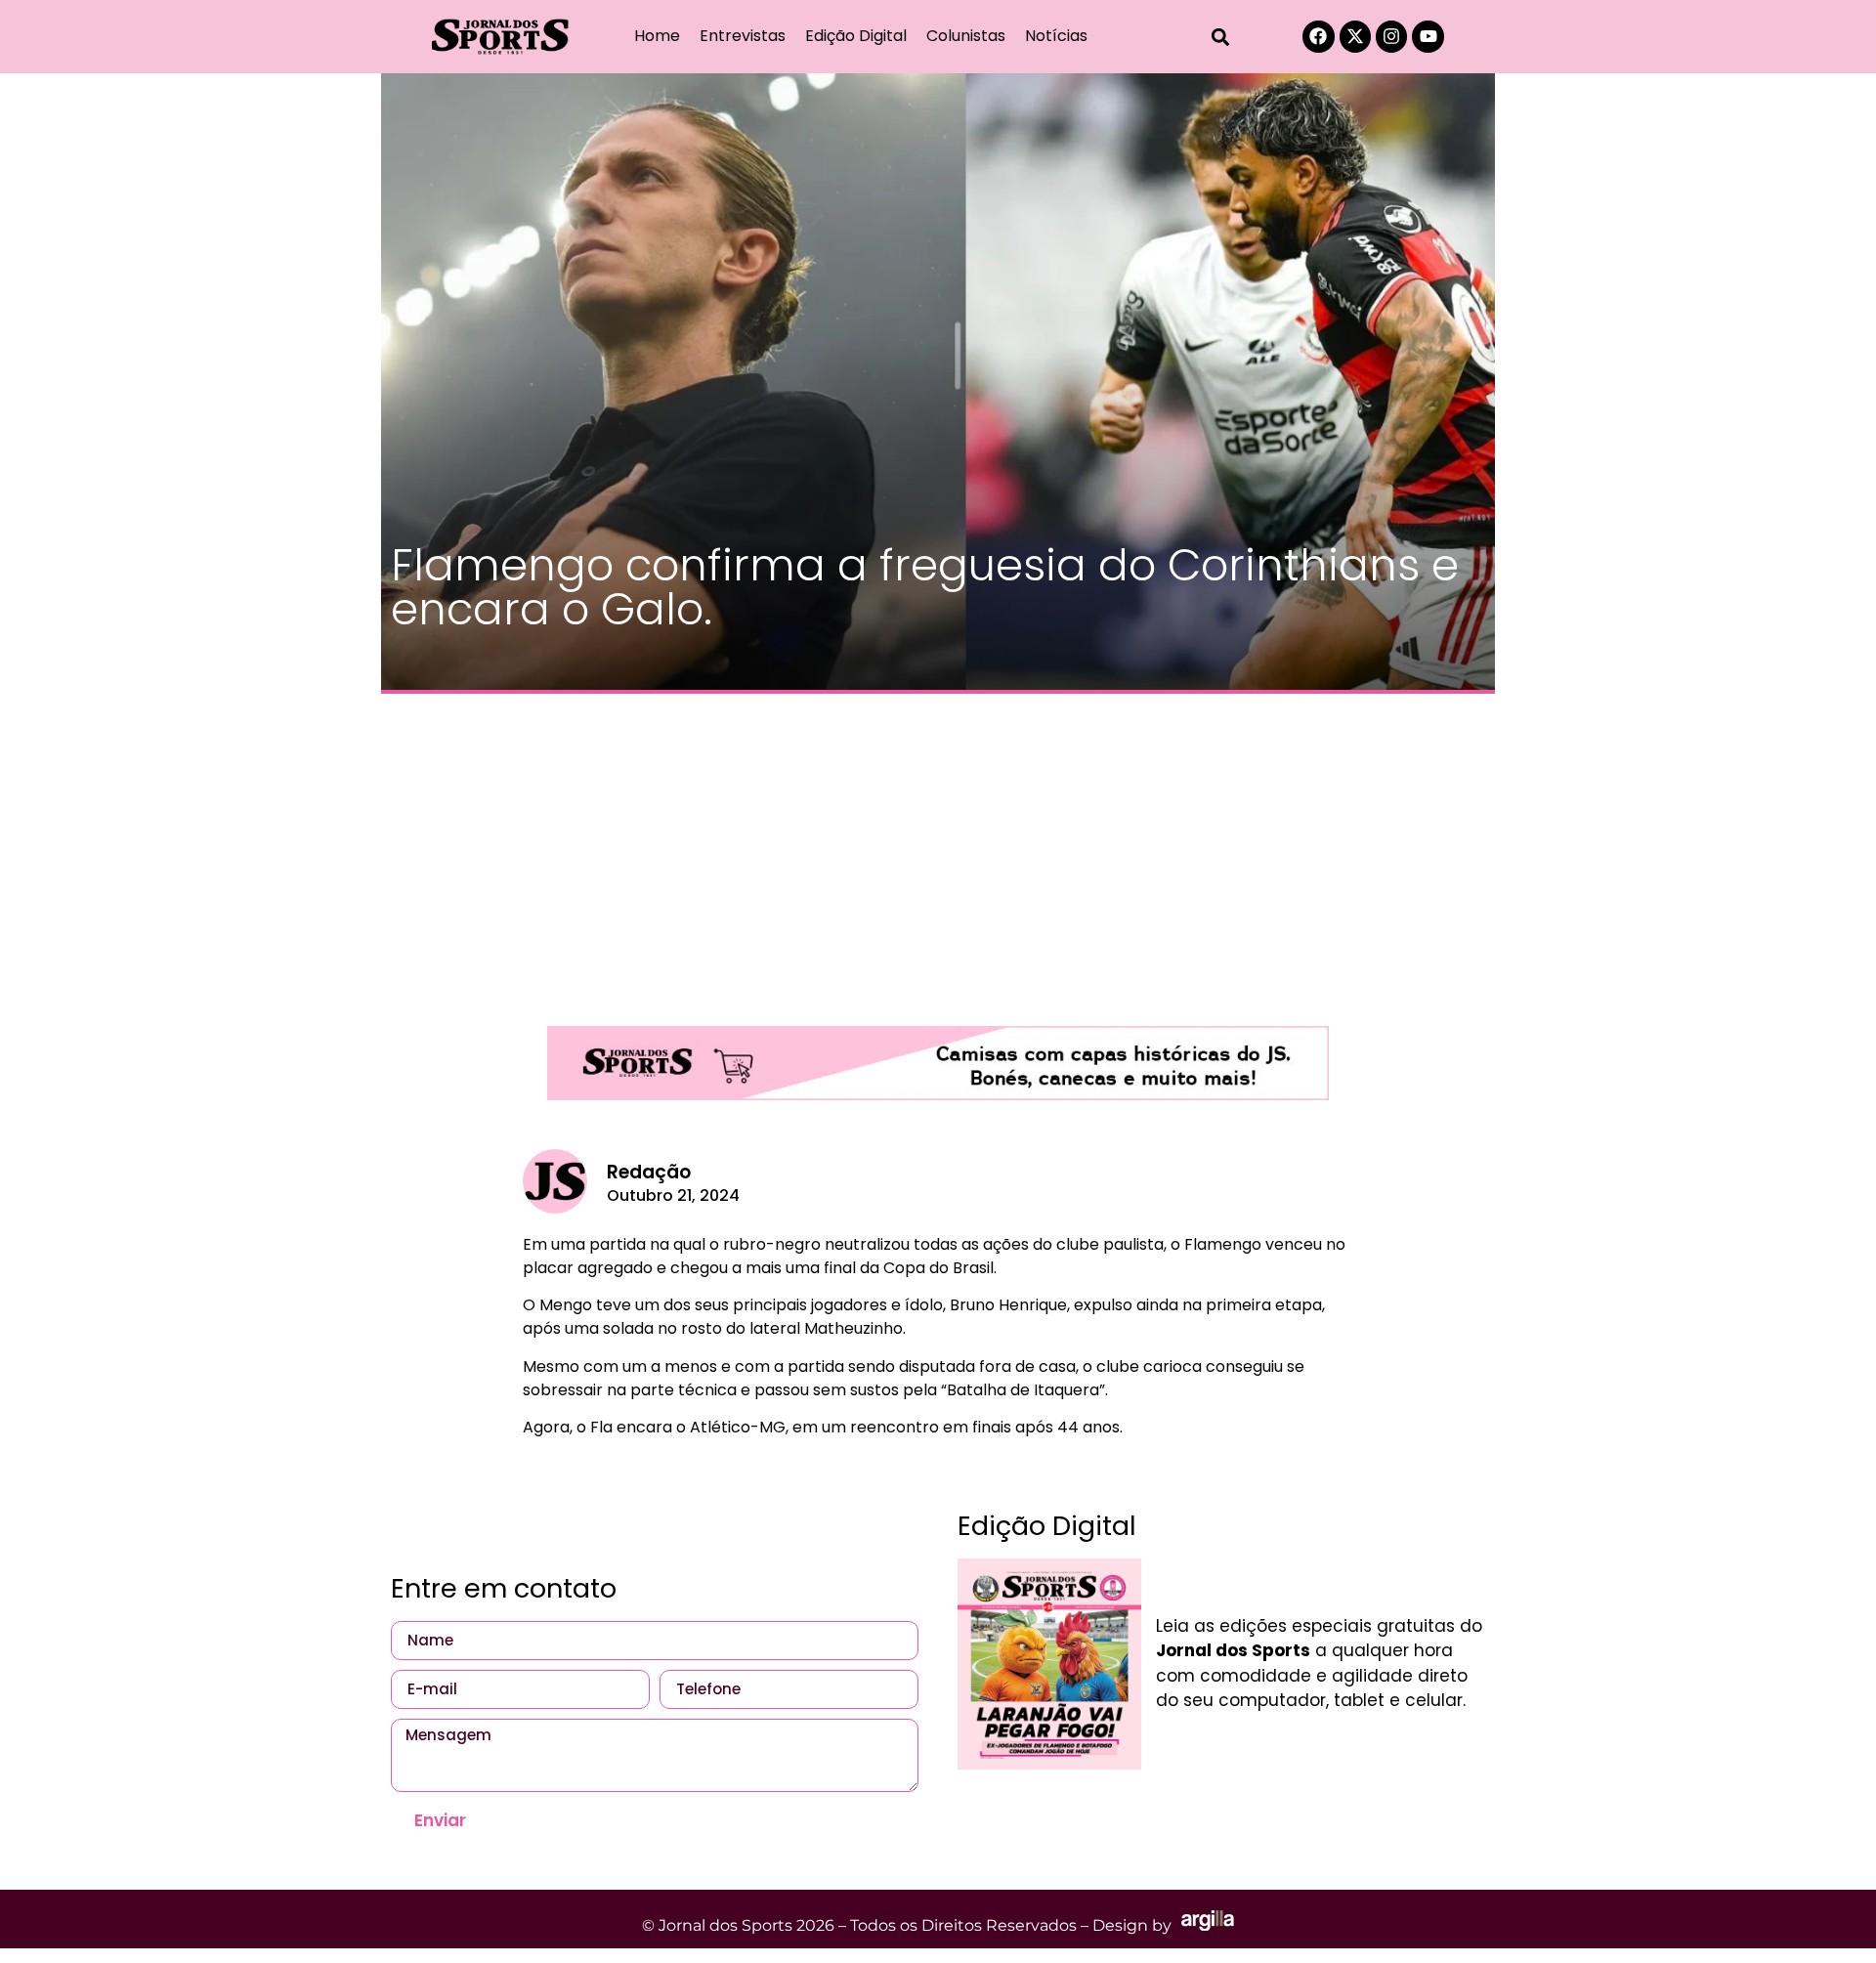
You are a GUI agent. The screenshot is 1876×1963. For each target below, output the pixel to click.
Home (657, 36)
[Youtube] (1428, 36)
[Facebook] (1318, 36)
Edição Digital (856, 36)
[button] (1221, 37)
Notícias (1056, 36)
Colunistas (966, 36)
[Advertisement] (938, 850)
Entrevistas (743, 36)
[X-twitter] (1355, 36)
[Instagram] (1391, 36)
